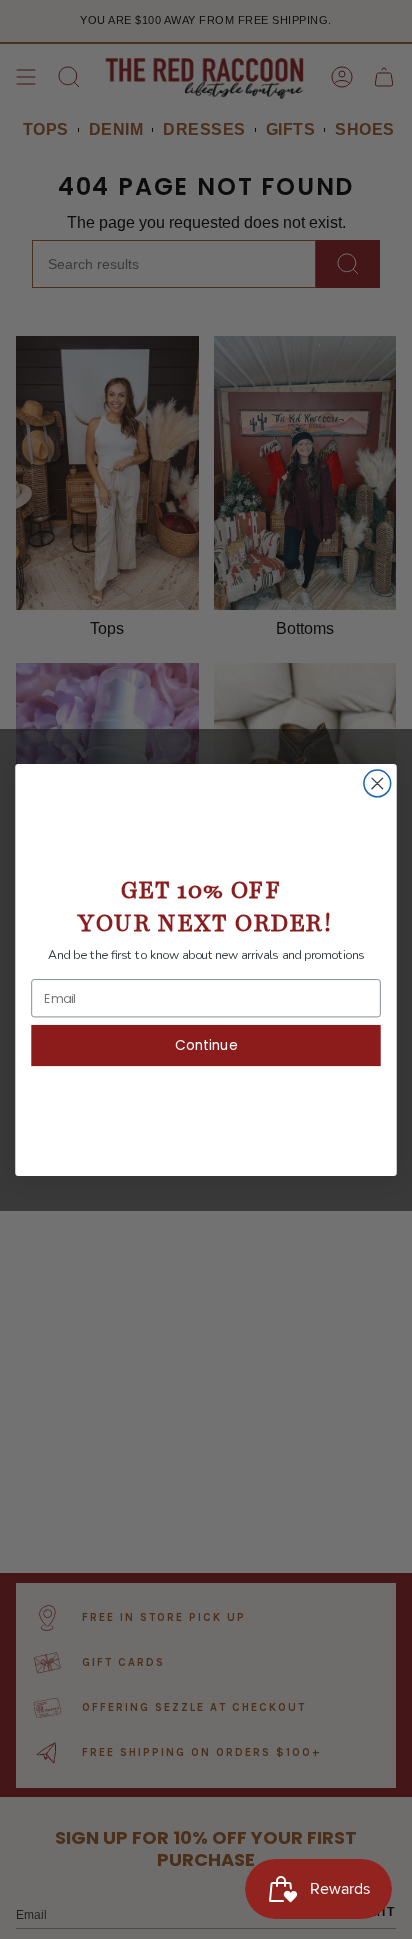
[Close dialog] (377, 783)
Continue (206, 1044)
